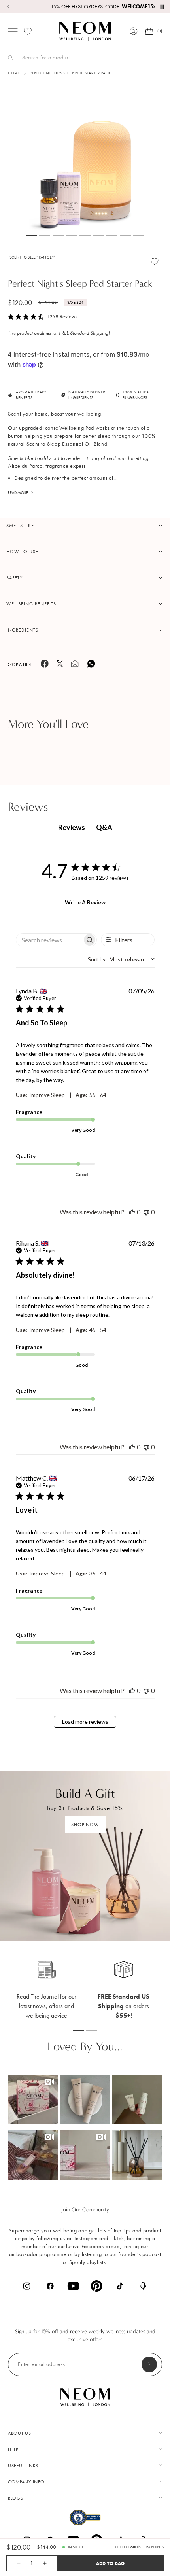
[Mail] (75, 666)
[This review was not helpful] (146, 1212)
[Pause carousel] (162, 7)
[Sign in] (134, 31)
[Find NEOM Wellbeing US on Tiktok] (120, 2286)
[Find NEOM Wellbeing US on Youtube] (73, 2286)
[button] (33, 2100)
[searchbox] (49, 940)
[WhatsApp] (91, 667)
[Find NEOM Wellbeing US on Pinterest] (97, 2286)
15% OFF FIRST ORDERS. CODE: (85, 7)
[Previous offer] (9, 7)
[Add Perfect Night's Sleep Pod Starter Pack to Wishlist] (155, 261)
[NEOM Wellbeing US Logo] (85, 31)
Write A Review (85, 902)
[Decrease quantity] (14, 2563)
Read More (18, 493)
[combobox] (121, 959)
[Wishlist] (28, 31)
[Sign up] (149, 2364)
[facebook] (45, 666)
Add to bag (110, 2563)
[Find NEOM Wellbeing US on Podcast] (143, 2286)
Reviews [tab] (72, 827)
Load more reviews (85, 1722)
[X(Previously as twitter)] (60, 665)
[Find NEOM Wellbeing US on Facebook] (50, 2286)
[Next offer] (153, 7)
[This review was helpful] (132, 1212)
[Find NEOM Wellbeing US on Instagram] (27, 2286)
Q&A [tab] (104, 827)
